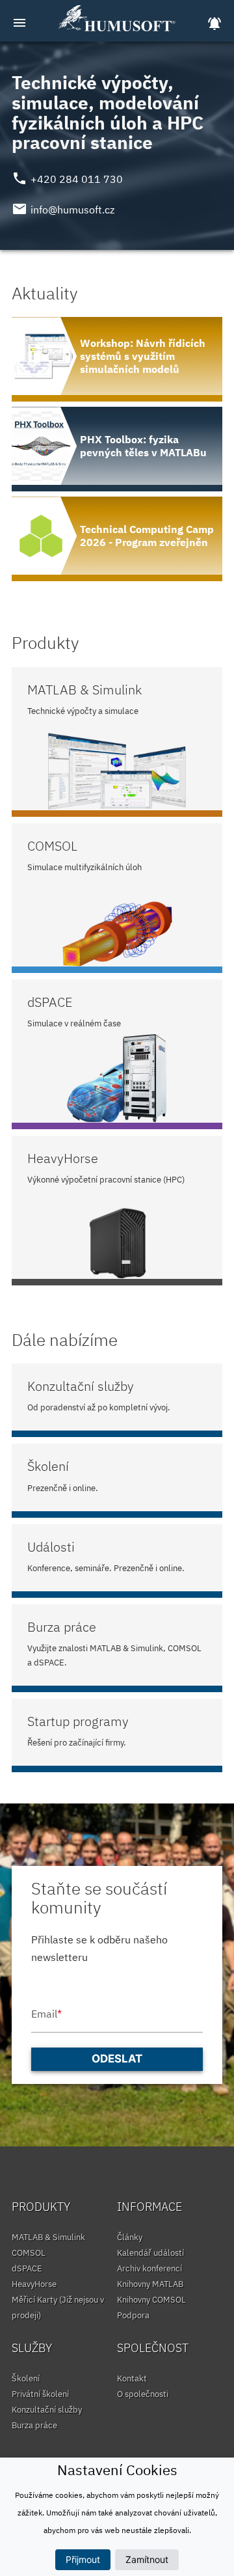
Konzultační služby (47, 2410)
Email (46, 2014)
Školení (26, 2378)
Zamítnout (147, 2559)
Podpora (133, 2315)
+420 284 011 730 (77, 179)
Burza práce (34, 2425)
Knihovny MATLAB (150, 2284)
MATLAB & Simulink (48, 2237)
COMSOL (29, 2253)
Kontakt (132, 2378)
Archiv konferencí (149, 2268)
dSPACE (27, 2268)
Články (130, 2237)
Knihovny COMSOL (151, 2300)
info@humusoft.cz (72, 210)
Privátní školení (40, 2394)
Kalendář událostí (150, 2253)
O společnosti (143, 2394)
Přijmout (83, 2559)
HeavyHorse (34, 2284)
